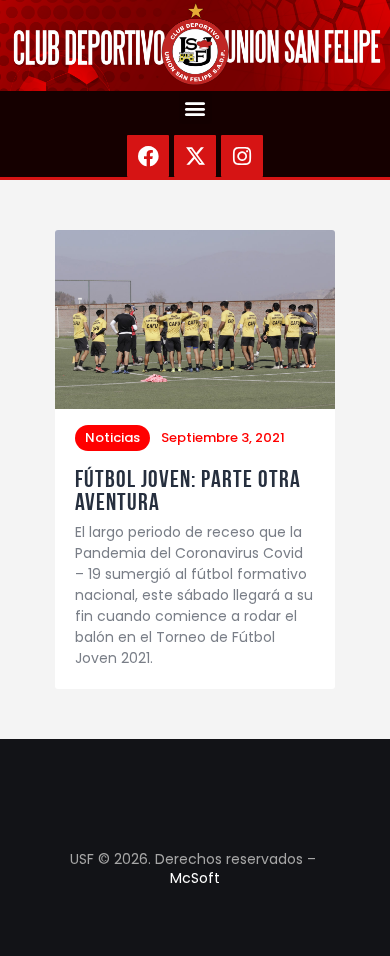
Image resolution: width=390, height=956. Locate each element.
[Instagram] (242, 156)
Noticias (112, 437)
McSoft (195, 878)
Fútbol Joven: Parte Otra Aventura (188, 491)
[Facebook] (148, 156)
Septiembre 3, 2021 (223, 437)
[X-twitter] (195, 156)
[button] (195, 107)
